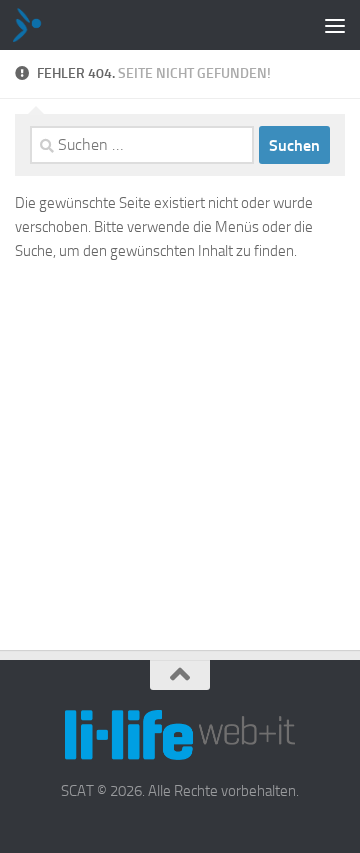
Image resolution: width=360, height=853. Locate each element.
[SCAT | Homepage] (35, 25)
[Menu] (335, 25)
